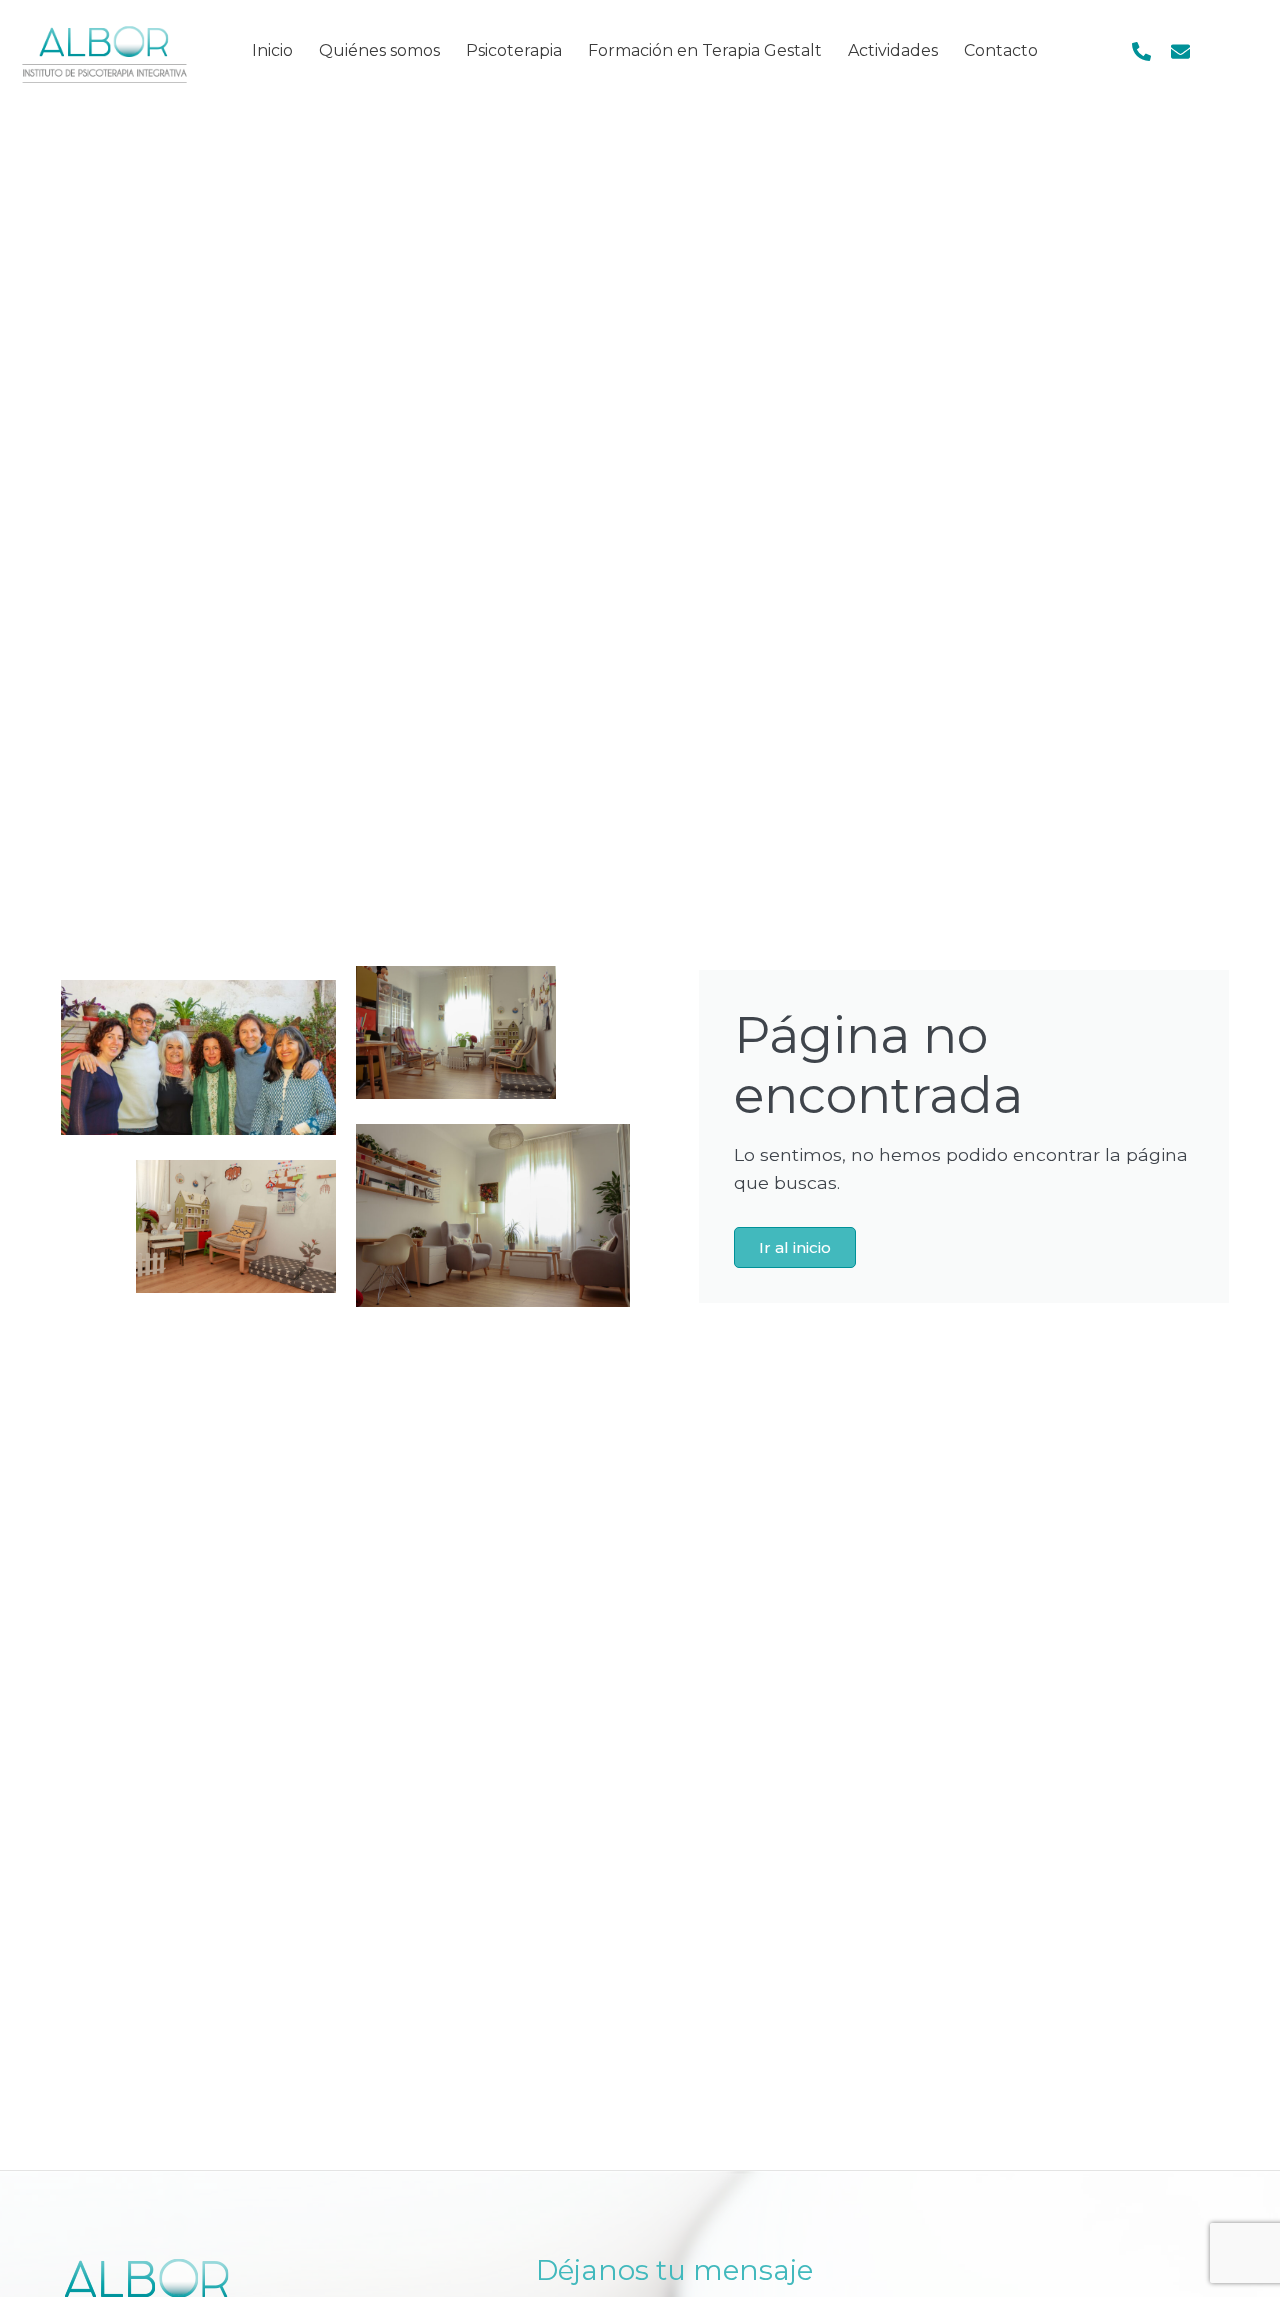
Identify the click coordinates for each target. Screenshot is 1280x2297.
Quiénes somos (379, 50)
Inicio (272, 50)
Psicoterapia (514, 50)
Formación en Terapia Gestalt (705, 50)
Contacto (1001, 50)
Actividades (893, 50)
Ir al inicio (795, 1247)
